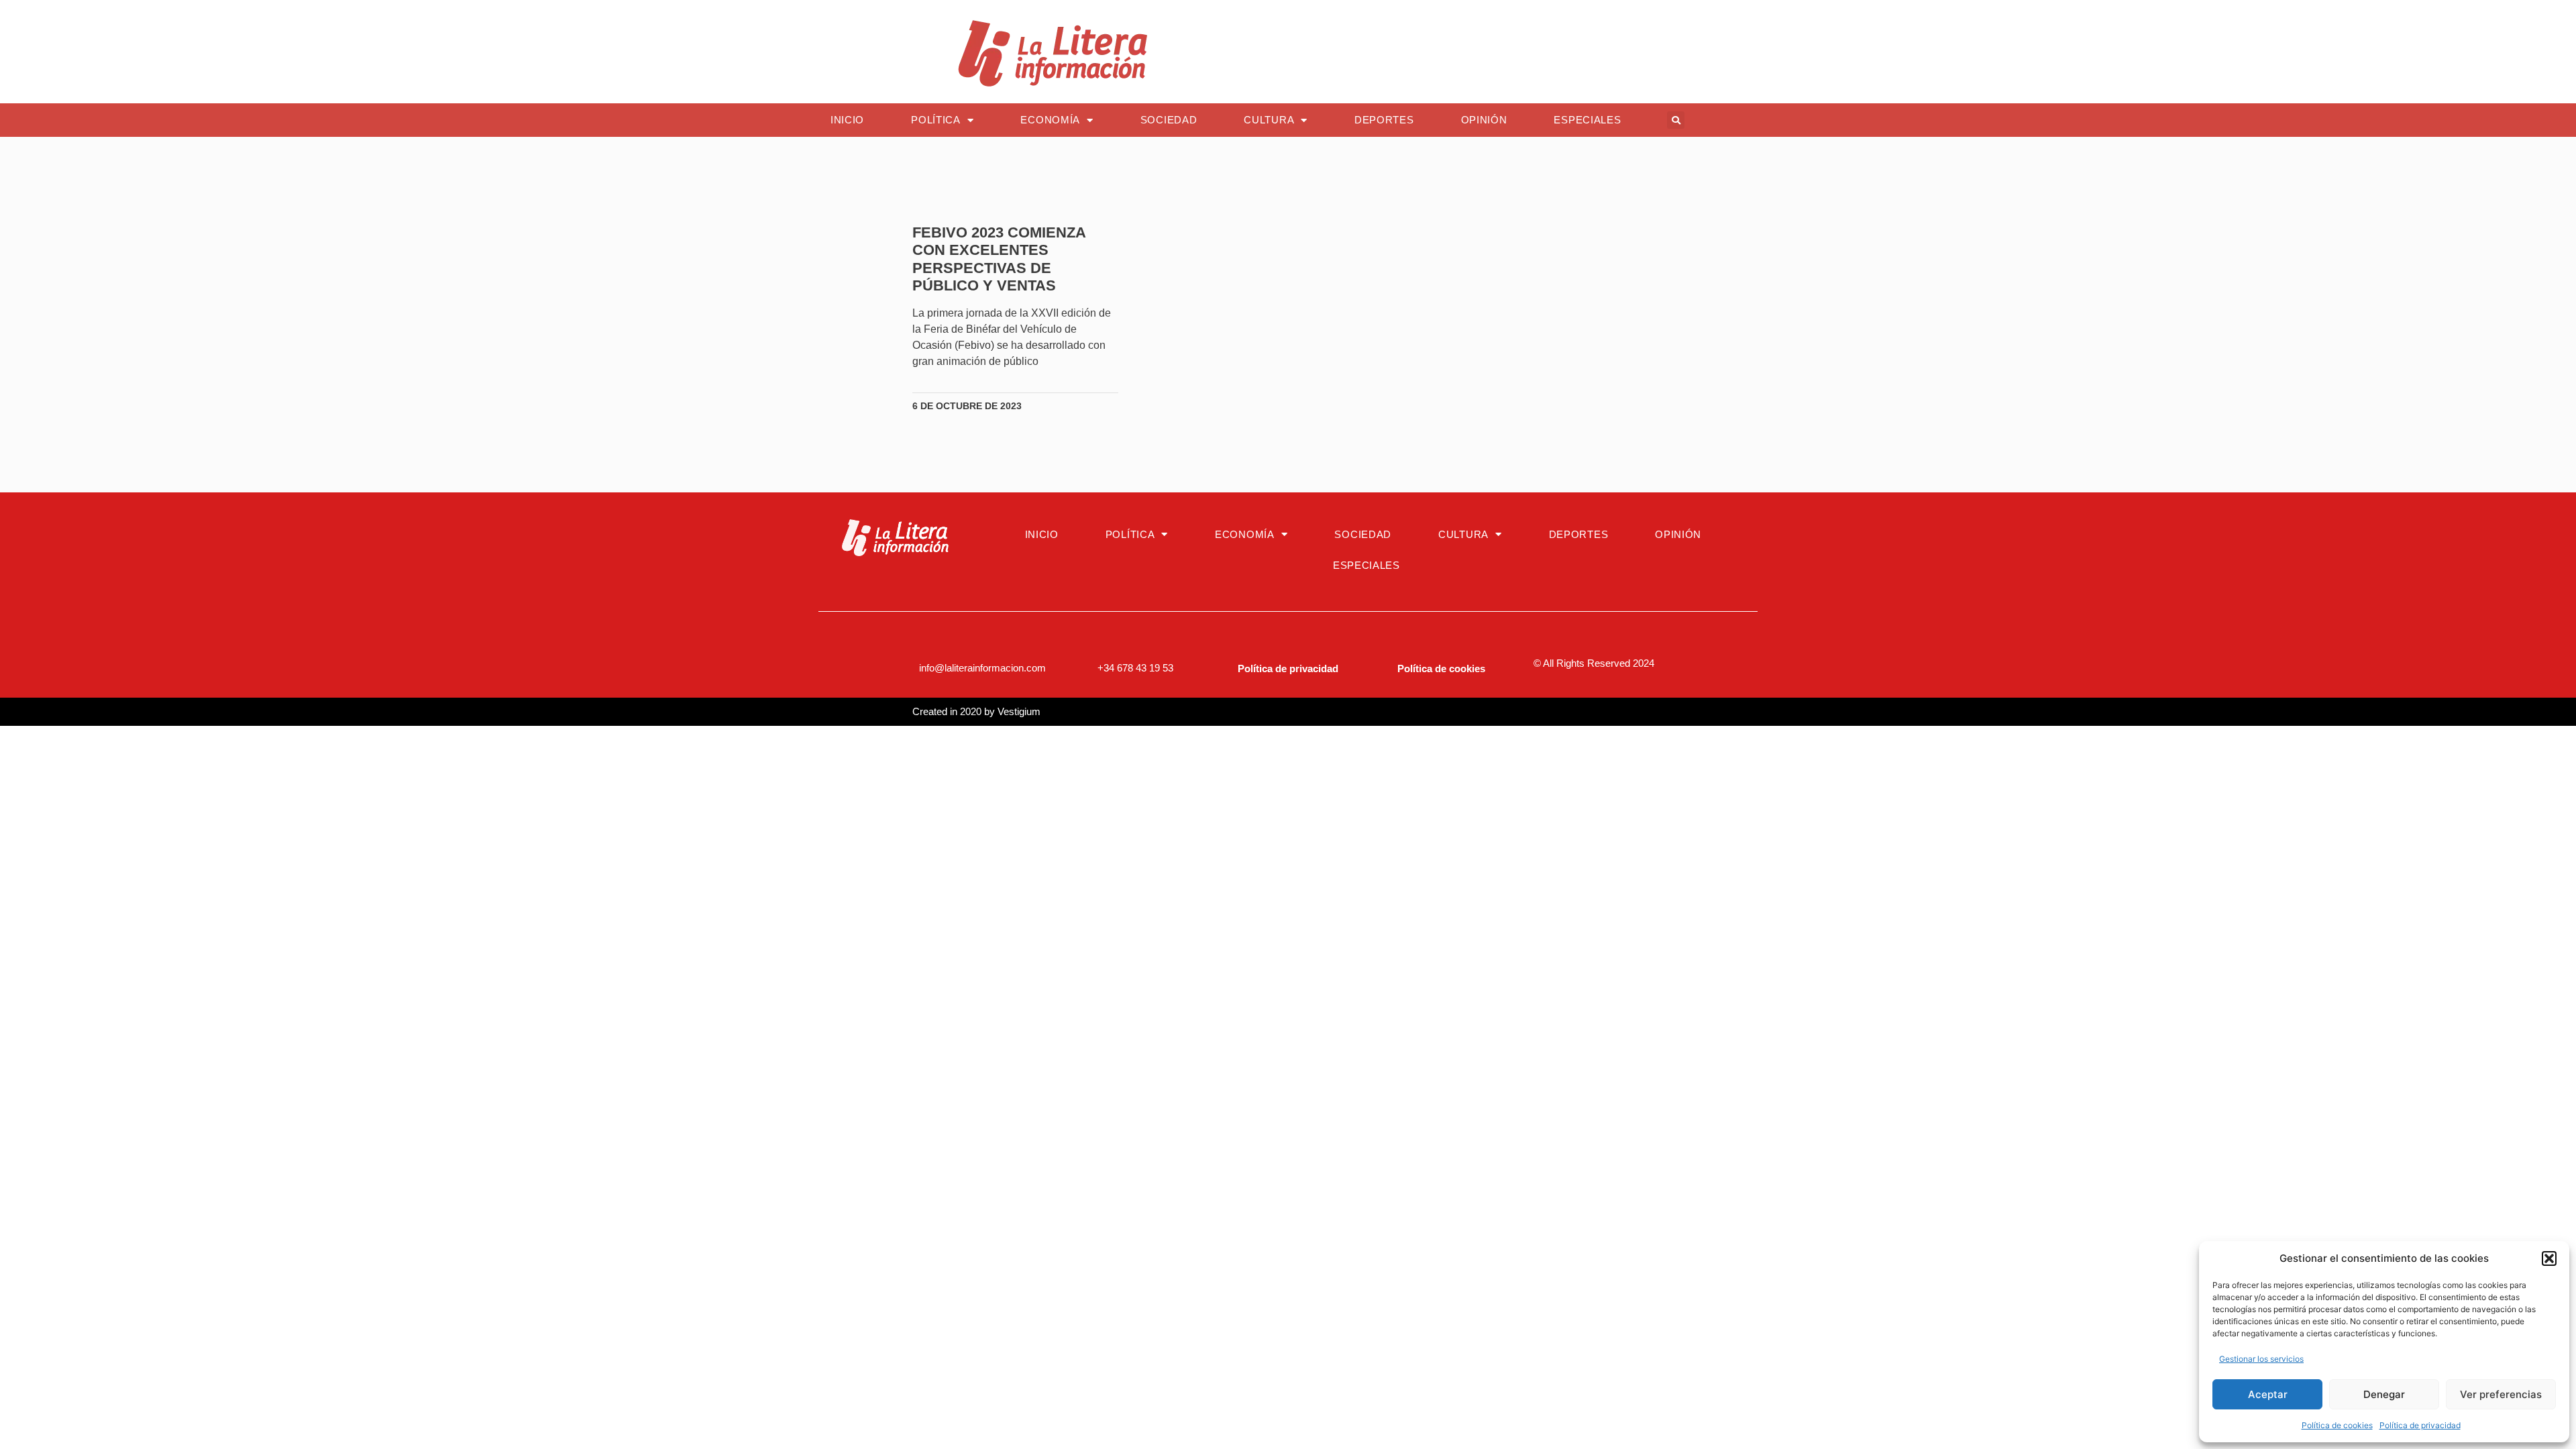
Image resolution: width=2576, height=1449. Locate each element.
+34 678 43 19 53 (1135, 668)
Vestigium (1019, 711)
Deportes (1384, 120)
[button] (2549, 1258)
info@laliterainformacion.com (982, 668)
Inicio (847, 120)
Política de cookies (2337, 1425)
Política (936, 120)
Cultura (1269, 120)
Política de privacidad (2420, 1425)
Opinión (1484, 120)
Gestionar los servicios (2261, 1359)
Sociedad (1169, 120)
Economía (1050, 120)
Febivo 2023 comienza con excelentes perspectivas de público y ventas (999, 259)
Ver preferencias (2501, 1394)
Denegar (2384, 1394)
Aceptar (2268, 1394)
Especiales (1587, 120)
